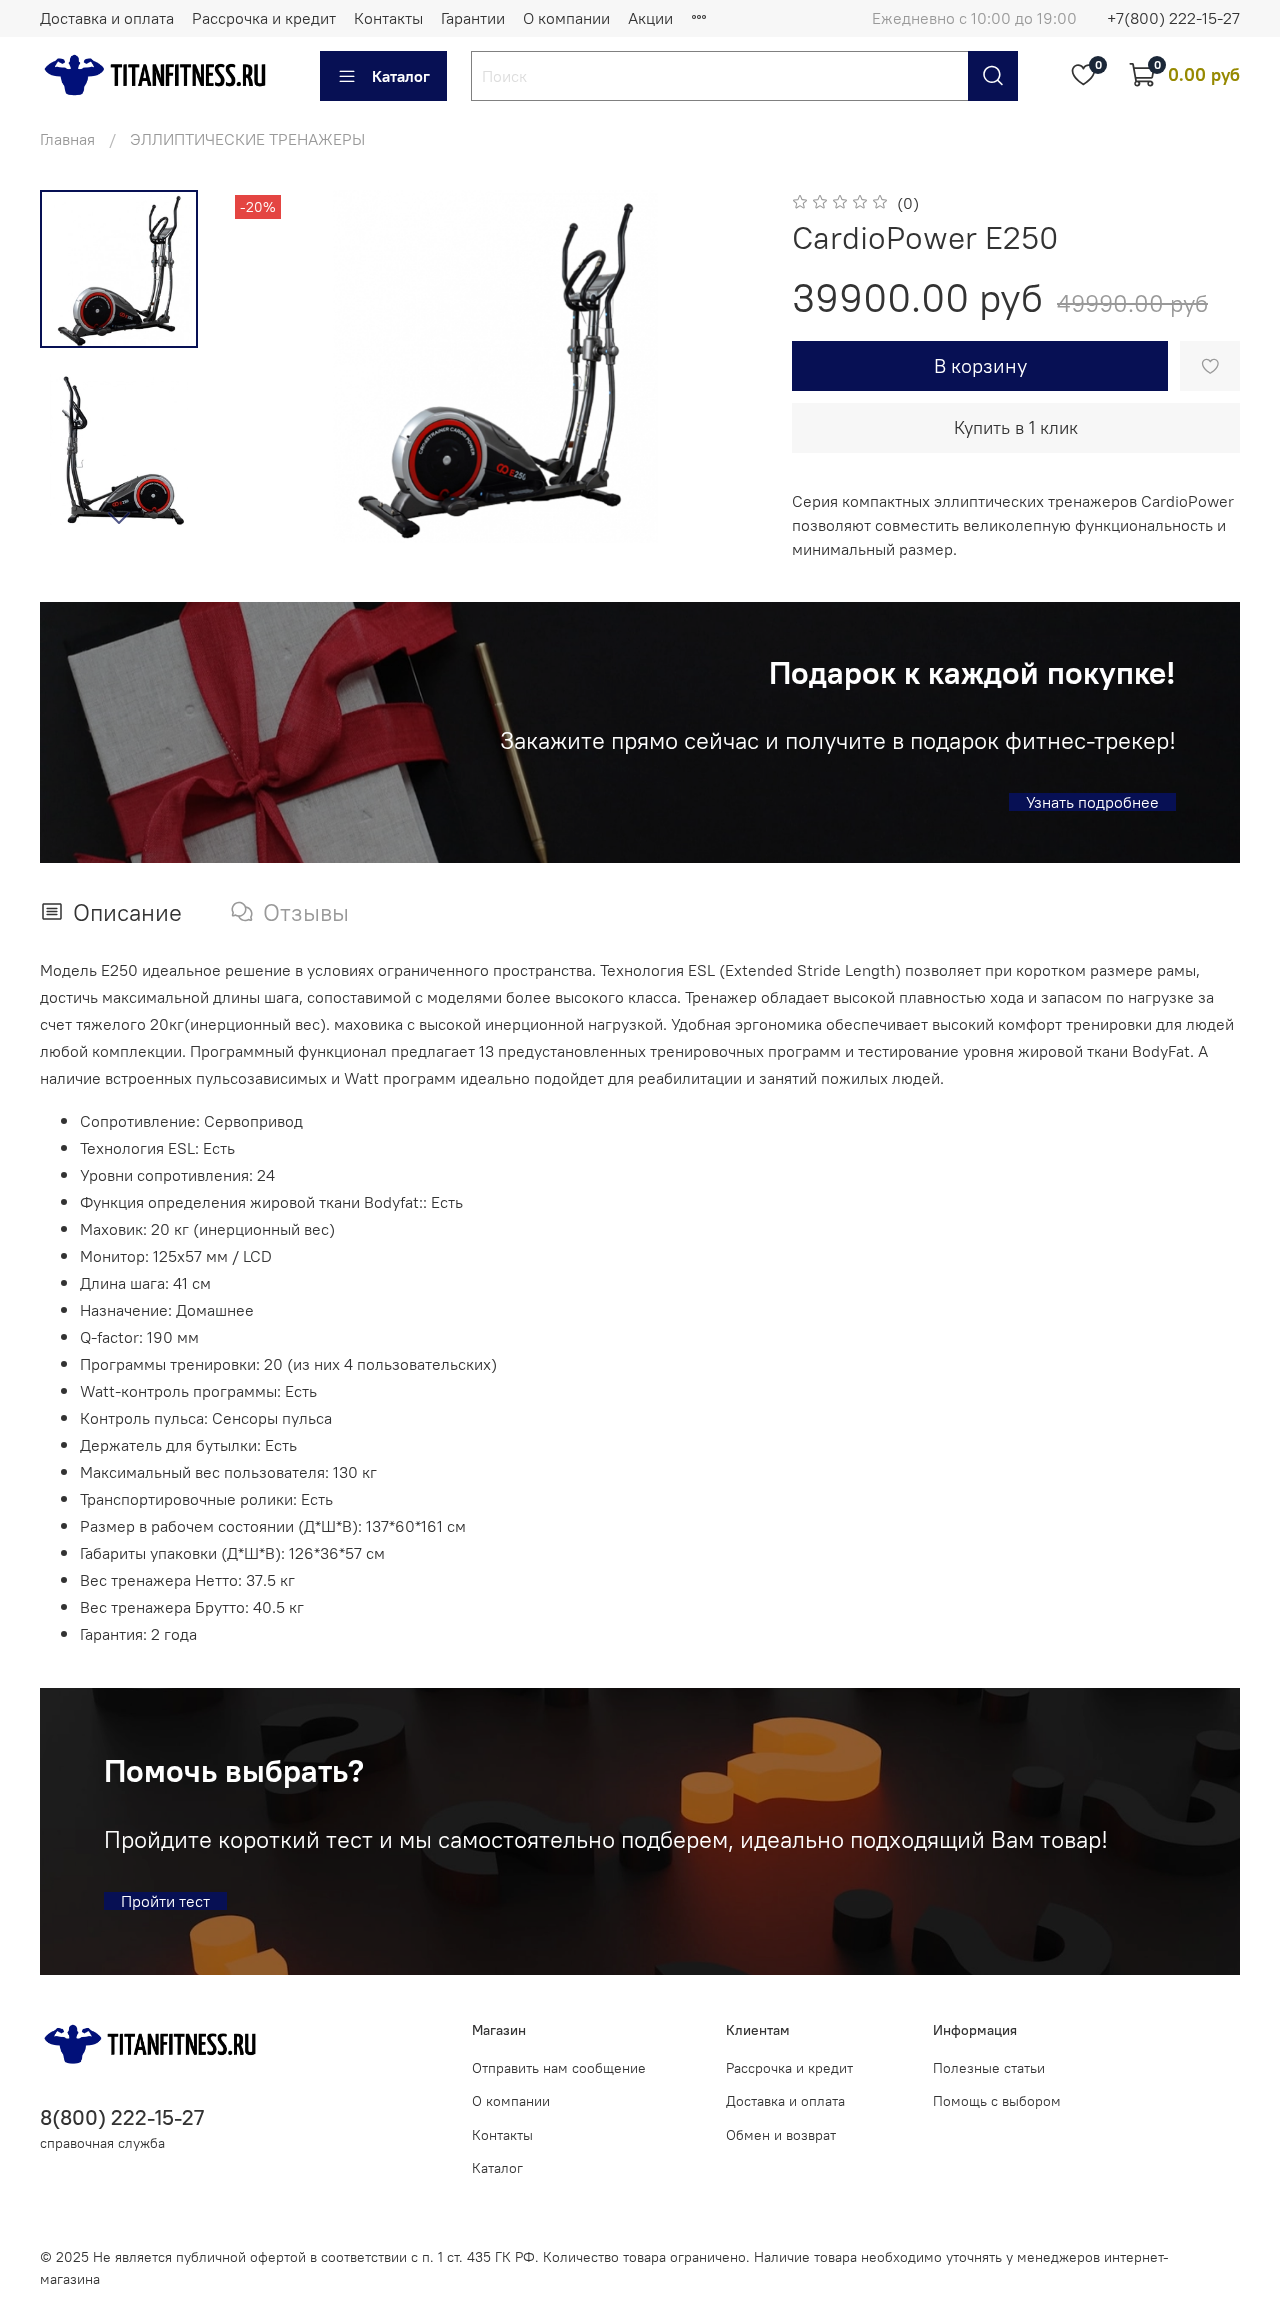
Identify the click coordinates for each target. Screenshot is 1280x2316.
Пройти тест (165, 1901)
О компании (566, 18)
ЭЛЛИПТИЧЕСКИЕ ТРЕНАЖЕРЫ (247, 139)
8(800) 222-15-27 (122, 2117)
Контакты (388, 18)
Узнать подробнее (1092, 802)
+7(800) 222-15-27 (1173, 18)
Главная (67, 139)
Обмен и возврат (781, 2135)
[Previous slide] (270, 366)
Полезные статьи (989, 2068)
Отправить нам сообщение (559, 2068)
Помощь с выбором (997, 2101)
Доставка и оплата (107, 18)
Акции (650, 18)
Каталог (401, 76)
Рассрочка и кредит (264, 18)
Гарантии (473, 18)
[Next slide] (119, 517)
